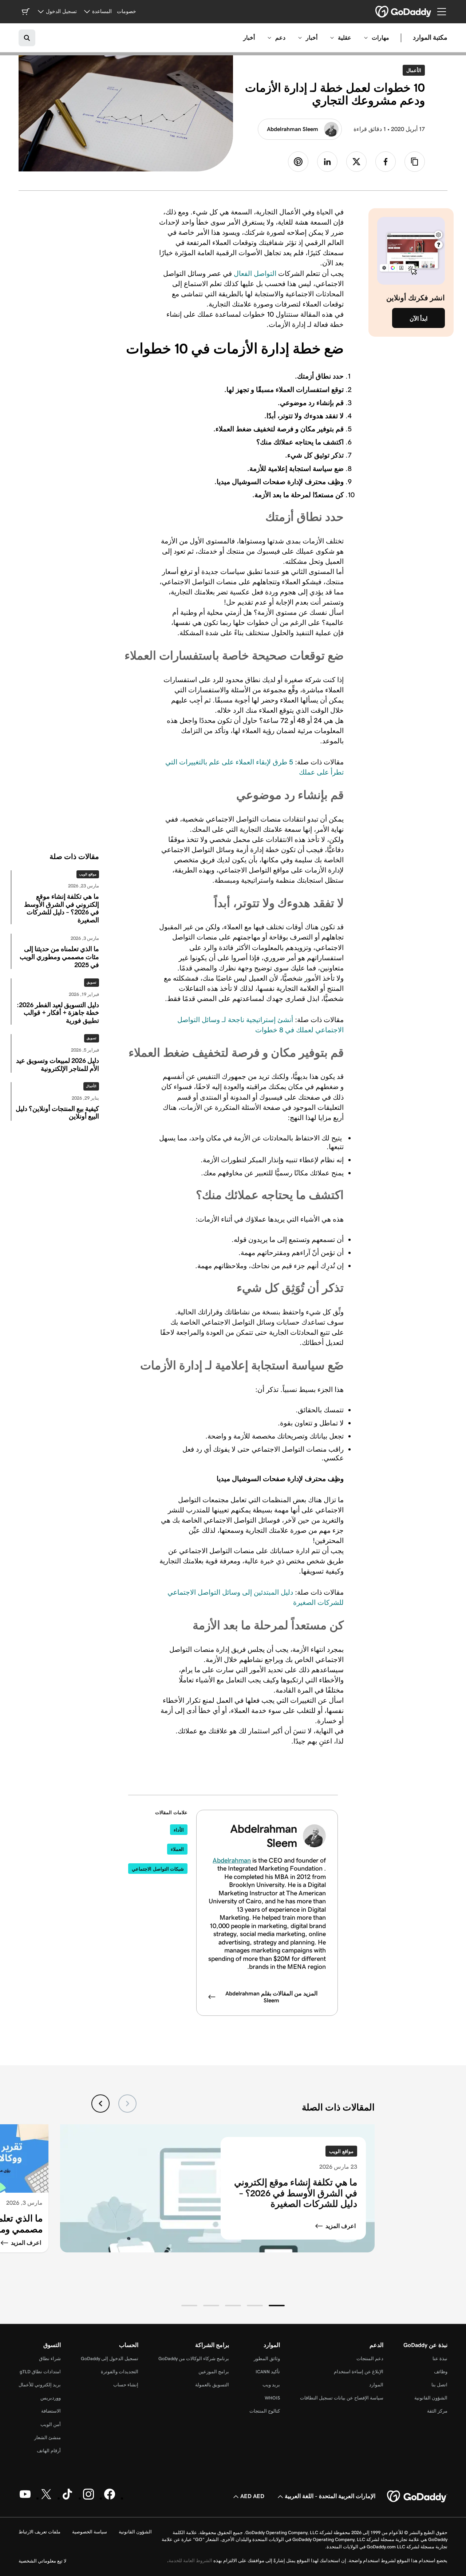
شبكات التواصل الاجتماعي (158, 1869)
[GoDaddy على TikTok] (67, 2498)
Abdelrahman (232, 1860)
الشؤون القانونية (431, 2398)
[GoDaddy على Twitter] (46, 2498)
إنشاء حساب (126, 2385)
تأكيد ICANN (268, 2372)
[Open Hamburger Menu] (445, 12)
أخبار (312, 38)
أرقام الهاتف (49, 2451)
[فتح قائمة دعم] (269, 38)
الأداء (179, 1830)
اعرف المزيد (341, 2226)
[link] (386, 162)
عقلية (345, 38)
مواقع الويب (88, 874)
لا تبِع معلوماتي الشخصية (42, 2561)
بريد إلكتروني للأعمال (40, 2385)
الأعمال (412, 70)
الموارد (376, 2385)
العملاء (177, 1849)
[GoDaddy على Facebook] (110, 2498)
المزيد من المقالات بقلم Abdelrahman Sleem (271, 1997)
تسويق (92, 982)
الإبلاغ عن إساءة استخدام (359, 2372)
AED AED (252, 2496)
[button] (277, 2306)
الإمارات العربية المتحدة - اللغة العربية (330, 2496)
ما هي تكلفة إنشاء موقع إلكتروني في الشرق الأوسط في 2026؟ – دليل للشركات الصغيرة (296, 2193)
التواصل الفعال (255, 273)
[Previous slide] (127, 2104)
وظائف (441, 2372)
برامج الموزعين (214, 2372)
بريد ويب (271, 2385)
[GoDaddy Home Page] (417, 2497)
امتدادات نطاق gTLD (40, 2372)
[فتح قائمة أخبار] (300, 38)
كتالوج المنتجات (265, 2411)
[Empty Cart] (25, 12)
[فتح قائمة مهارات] (366, 38)
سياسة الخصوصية (90, 2532)
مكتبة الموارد (430, 38)
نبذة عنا (440, 2359)
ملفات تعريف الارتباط (40, 2532)
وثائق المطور (267, 2359)
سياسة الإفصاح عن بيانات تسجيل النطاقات (342, 2398)
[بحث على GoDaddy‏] (27, 38)
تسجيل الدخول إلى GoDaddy (110, 2359)
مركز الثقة (437, 2411)
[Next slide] (100, 2104)
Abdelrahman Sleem (293, 129)
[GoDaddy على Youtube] (25, 2498)
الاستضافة (51, 2411)
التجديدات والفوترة (120, 2372)
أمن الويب (51, 2424)
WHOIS (272, 2398)
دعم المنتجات (370, 2359)
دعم (280, 38)
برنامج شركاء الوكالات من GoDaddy (194, 2359)
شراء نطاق (50, 2359)
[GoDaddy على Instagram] (88, 2498)
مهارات (380, 38)
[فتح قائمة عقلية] (332, 38)
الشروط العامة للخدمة (190, 2561)
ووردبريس (51, 2398)
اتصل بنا (439, 2385)
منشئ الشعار (48, 2437)
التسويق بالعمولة (212, 2385)
